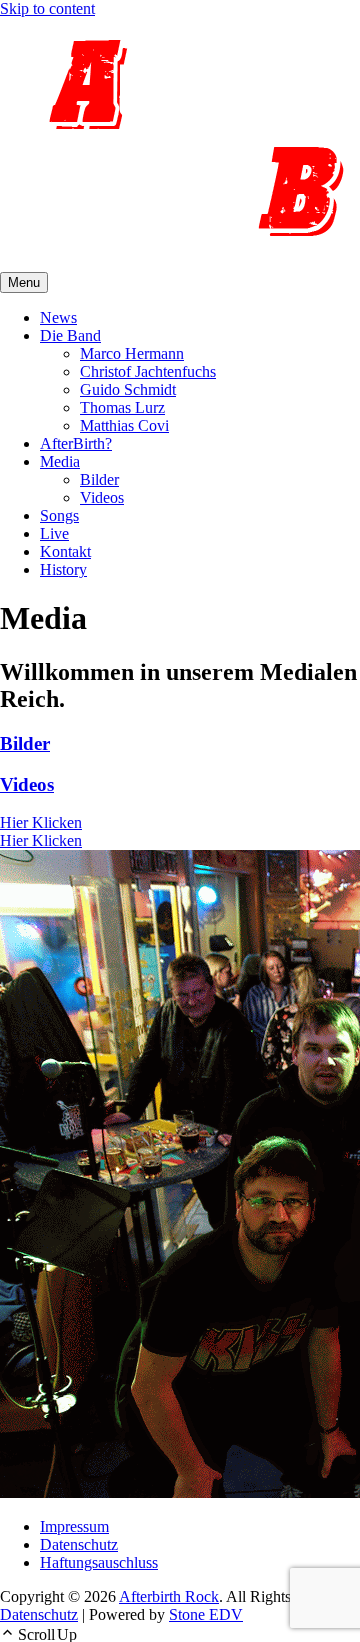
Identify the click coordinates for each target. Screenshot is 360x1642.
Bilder (99, 479)
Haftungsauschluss (99, 1562)
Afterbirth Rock (169, 1596)
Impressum (74, 1526)
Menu (24, 282)
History (63, 569)
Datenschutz (79, 1544)
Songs (59, 515)
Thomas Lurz (122, 407)
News (58, 317)
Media (60, 461)
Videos (102, 497)
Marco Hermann (132, 353)
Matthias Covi (124, 425)
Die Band (70, 335)
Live (54, 533)
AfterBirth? (76, 443)
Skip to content (47, 8)
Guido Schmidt (128, 389)
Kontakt (65, 551)
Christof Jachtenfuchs (148, 371)
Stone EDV (206, 1614)
